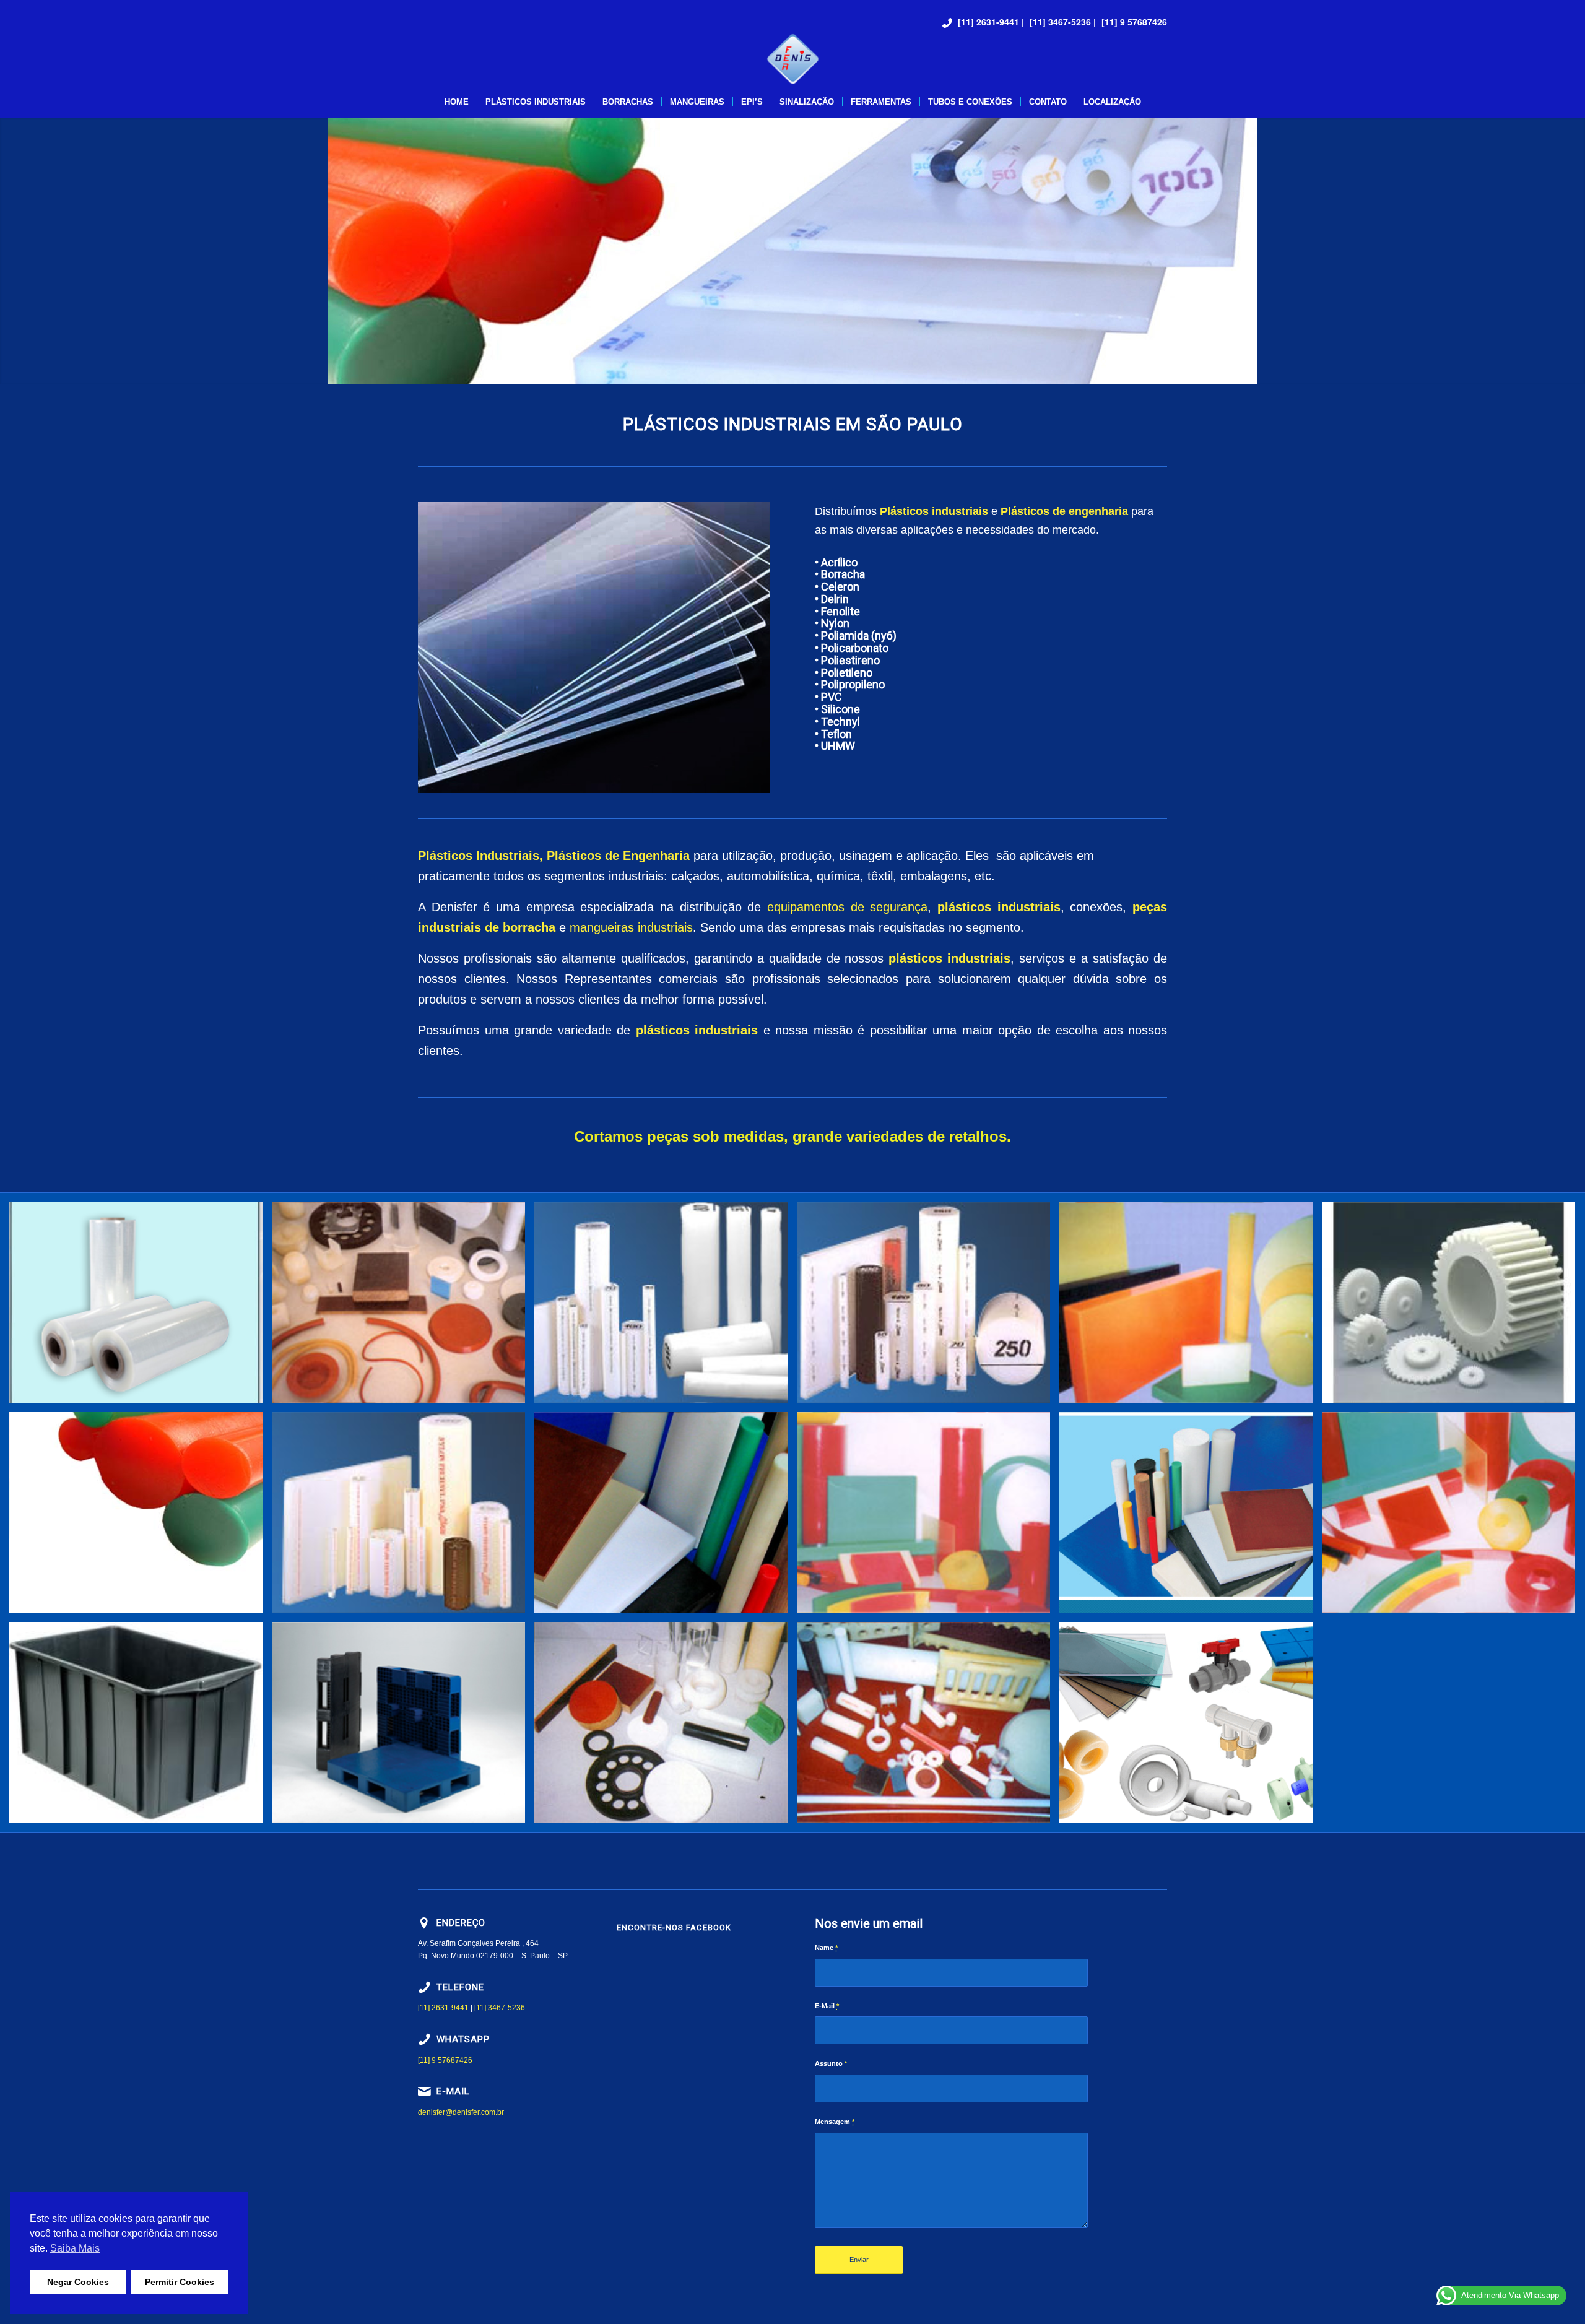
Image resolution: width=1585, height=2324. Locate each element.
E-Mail (827, 2006)
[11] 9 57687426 (1134, 22)
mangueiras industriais (631, 927)
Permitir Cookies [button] (180, 2282)
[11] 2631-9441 (988, 22)
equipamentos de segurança (847, 907)
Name (826, 1948)
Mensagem (835, 2122)
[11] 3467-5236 (1060, 22)
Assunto (831, 2063)
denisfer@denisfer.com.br (461, 2112)
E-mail (453, 2091)
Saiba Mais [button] (75, 2248)
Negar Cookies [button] (78, 2282)
